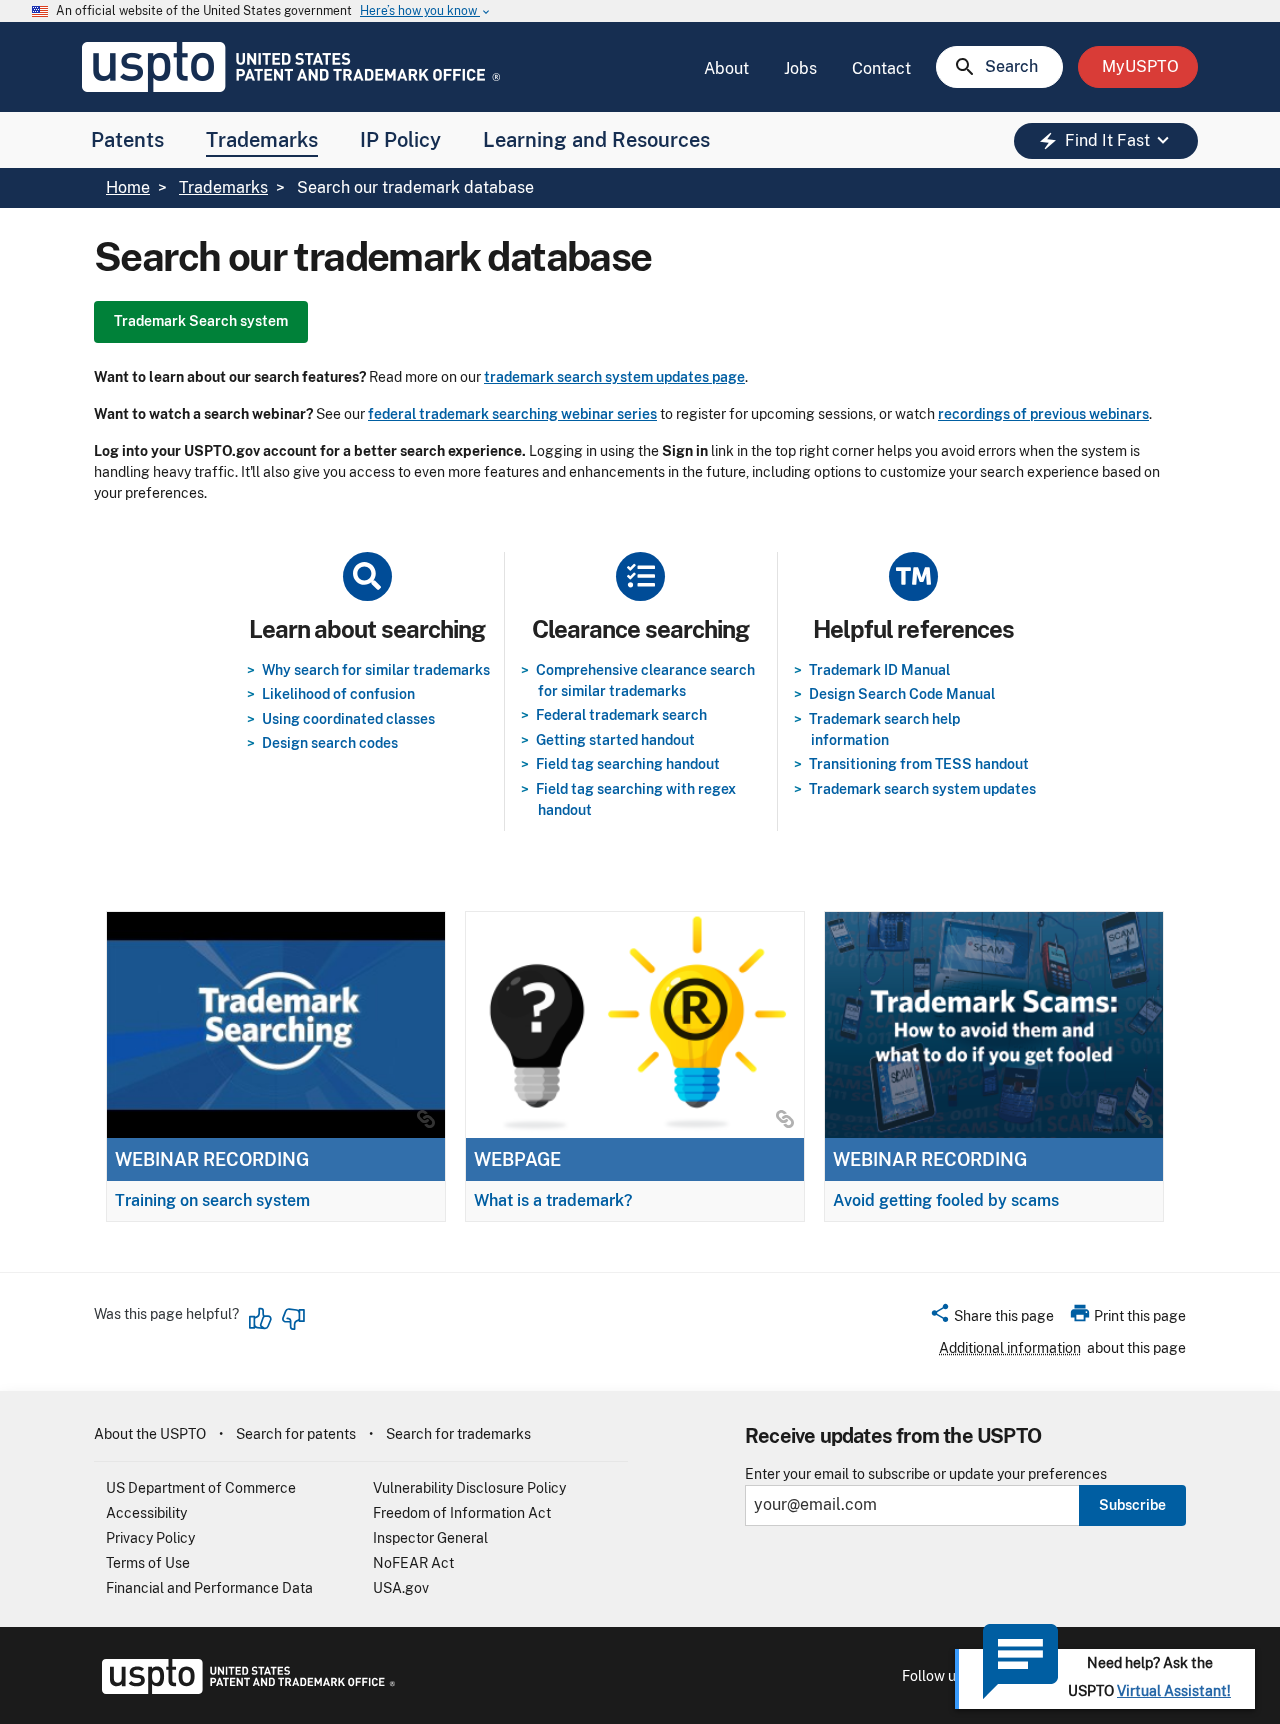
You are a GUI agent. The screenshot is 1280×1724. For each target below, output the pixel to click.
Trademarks (262, 140)
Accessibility (146, 1513)
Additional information (1010, 1348)
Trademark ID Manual (879, 670)
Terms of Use (148, 1563)
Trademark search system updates (922, 789)
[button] (991, 1319)
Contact (881, 68)
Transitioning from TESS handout (919, 764)
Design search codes (330, 743)
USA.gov (401, 1588)
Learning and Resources (596, 140)
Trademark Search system (201, 321)
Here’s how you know (426, 11)
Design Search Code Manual (902, 694)
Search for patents (296, 1434)
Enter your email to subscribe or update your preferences (926, 1474)
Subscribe (1132, 1505)
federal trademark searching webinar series (512, 414)
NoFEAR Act (413, 1563)
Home (128, 187)
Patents (127, 140)
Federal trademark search (621, 715)
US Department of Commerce (201, 1488)
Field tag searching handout (628, 764)
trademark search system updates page (614, 377)
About (726, 68)
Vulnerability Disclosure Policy (469, 1488)
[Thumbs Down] (293, 1319)
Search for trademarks (458, 1434)
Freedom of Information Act (462, 1513)
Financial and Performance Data (209, 1588)
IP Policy (400, 140)
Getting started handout (615, 740)
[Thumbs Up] (261, 1319)
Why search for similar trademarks (376, 670)
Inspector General (430, 1538)
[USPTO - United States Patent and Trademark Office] (244, 1689)
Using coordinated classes (348, 719)
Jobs (800, 68)
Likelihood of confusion (338, 694)
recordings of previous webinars (1043, 414)
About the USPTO (150, 1434)
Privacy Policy (150, 1538)
